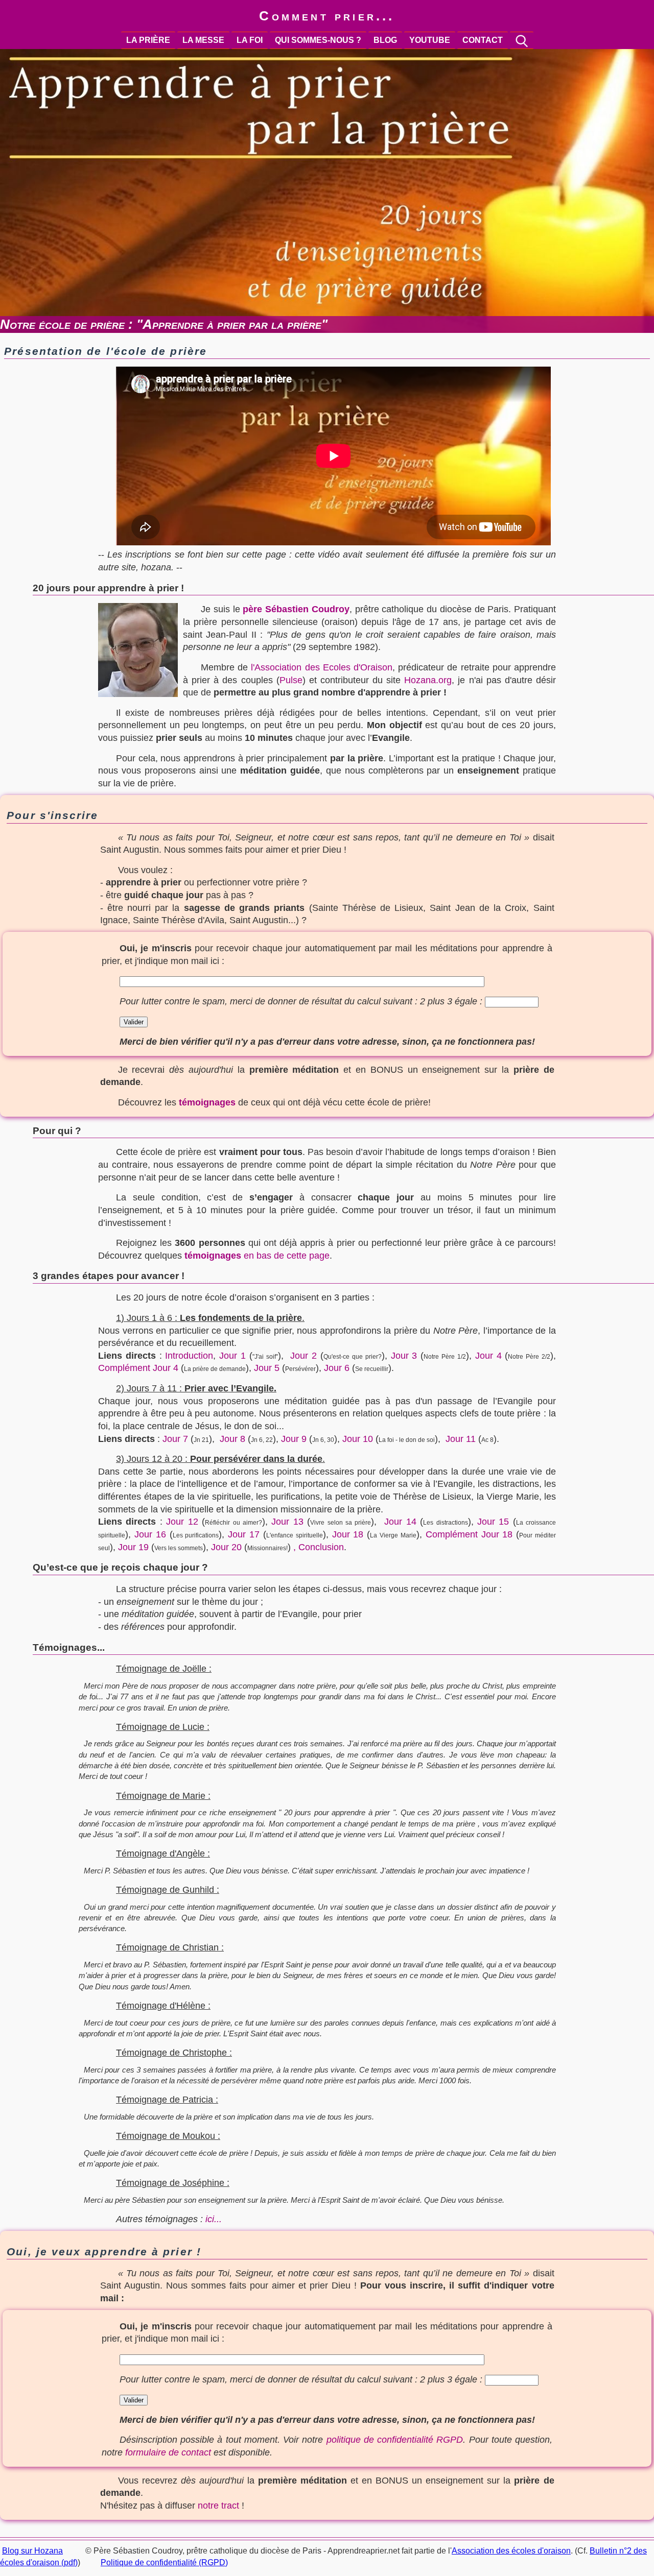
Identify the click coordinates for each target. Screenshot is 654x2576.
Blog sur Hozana (32, 2551)
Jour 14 (400, 1522)
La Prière (148, 40)
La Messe (203, 40)
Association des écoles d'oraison (511, 2551)
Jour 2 (303, 1356)
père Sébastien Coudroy (296, 609)
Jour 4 (488, 1356)
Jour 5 (267, 1368)
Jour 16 (150, 1534)
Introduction (189, 1356)
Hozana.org (428, 680)
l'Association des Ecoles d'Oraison (322, 667)
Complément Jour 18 (469, 1534)
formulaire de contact (168, 2452)
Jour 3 (404, 1356)
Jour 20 (226, 1547)
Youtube (430, 40)
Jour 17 (244, 1534)
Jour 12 (182, 1522)
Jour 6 (337, 1368)
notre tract (218, 2506)
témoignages (207, 1102)
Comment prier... (327, 16)
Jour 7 (175, 1439)
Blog (385, 40)
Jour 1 (232, 1356)
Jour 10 (358, 1439)
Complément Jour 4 (138, 1368)
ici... (214, 2219)
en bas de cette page (257, 1256)
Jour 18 (348, 1534)
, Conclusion (319, 1547)
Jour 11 (461, 1439)
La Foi (250, 40)
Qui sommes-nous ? (318, 40)
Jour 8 (232, 1439)
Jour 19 (133, 1547)
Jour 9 (294, 1439)
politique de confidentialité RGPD (395, 2440)
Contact (483, 40)
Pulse (291, 680)
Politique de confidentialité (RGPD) (164, 2562)
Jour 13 (287, 1522)
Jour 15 (493, 1522)
